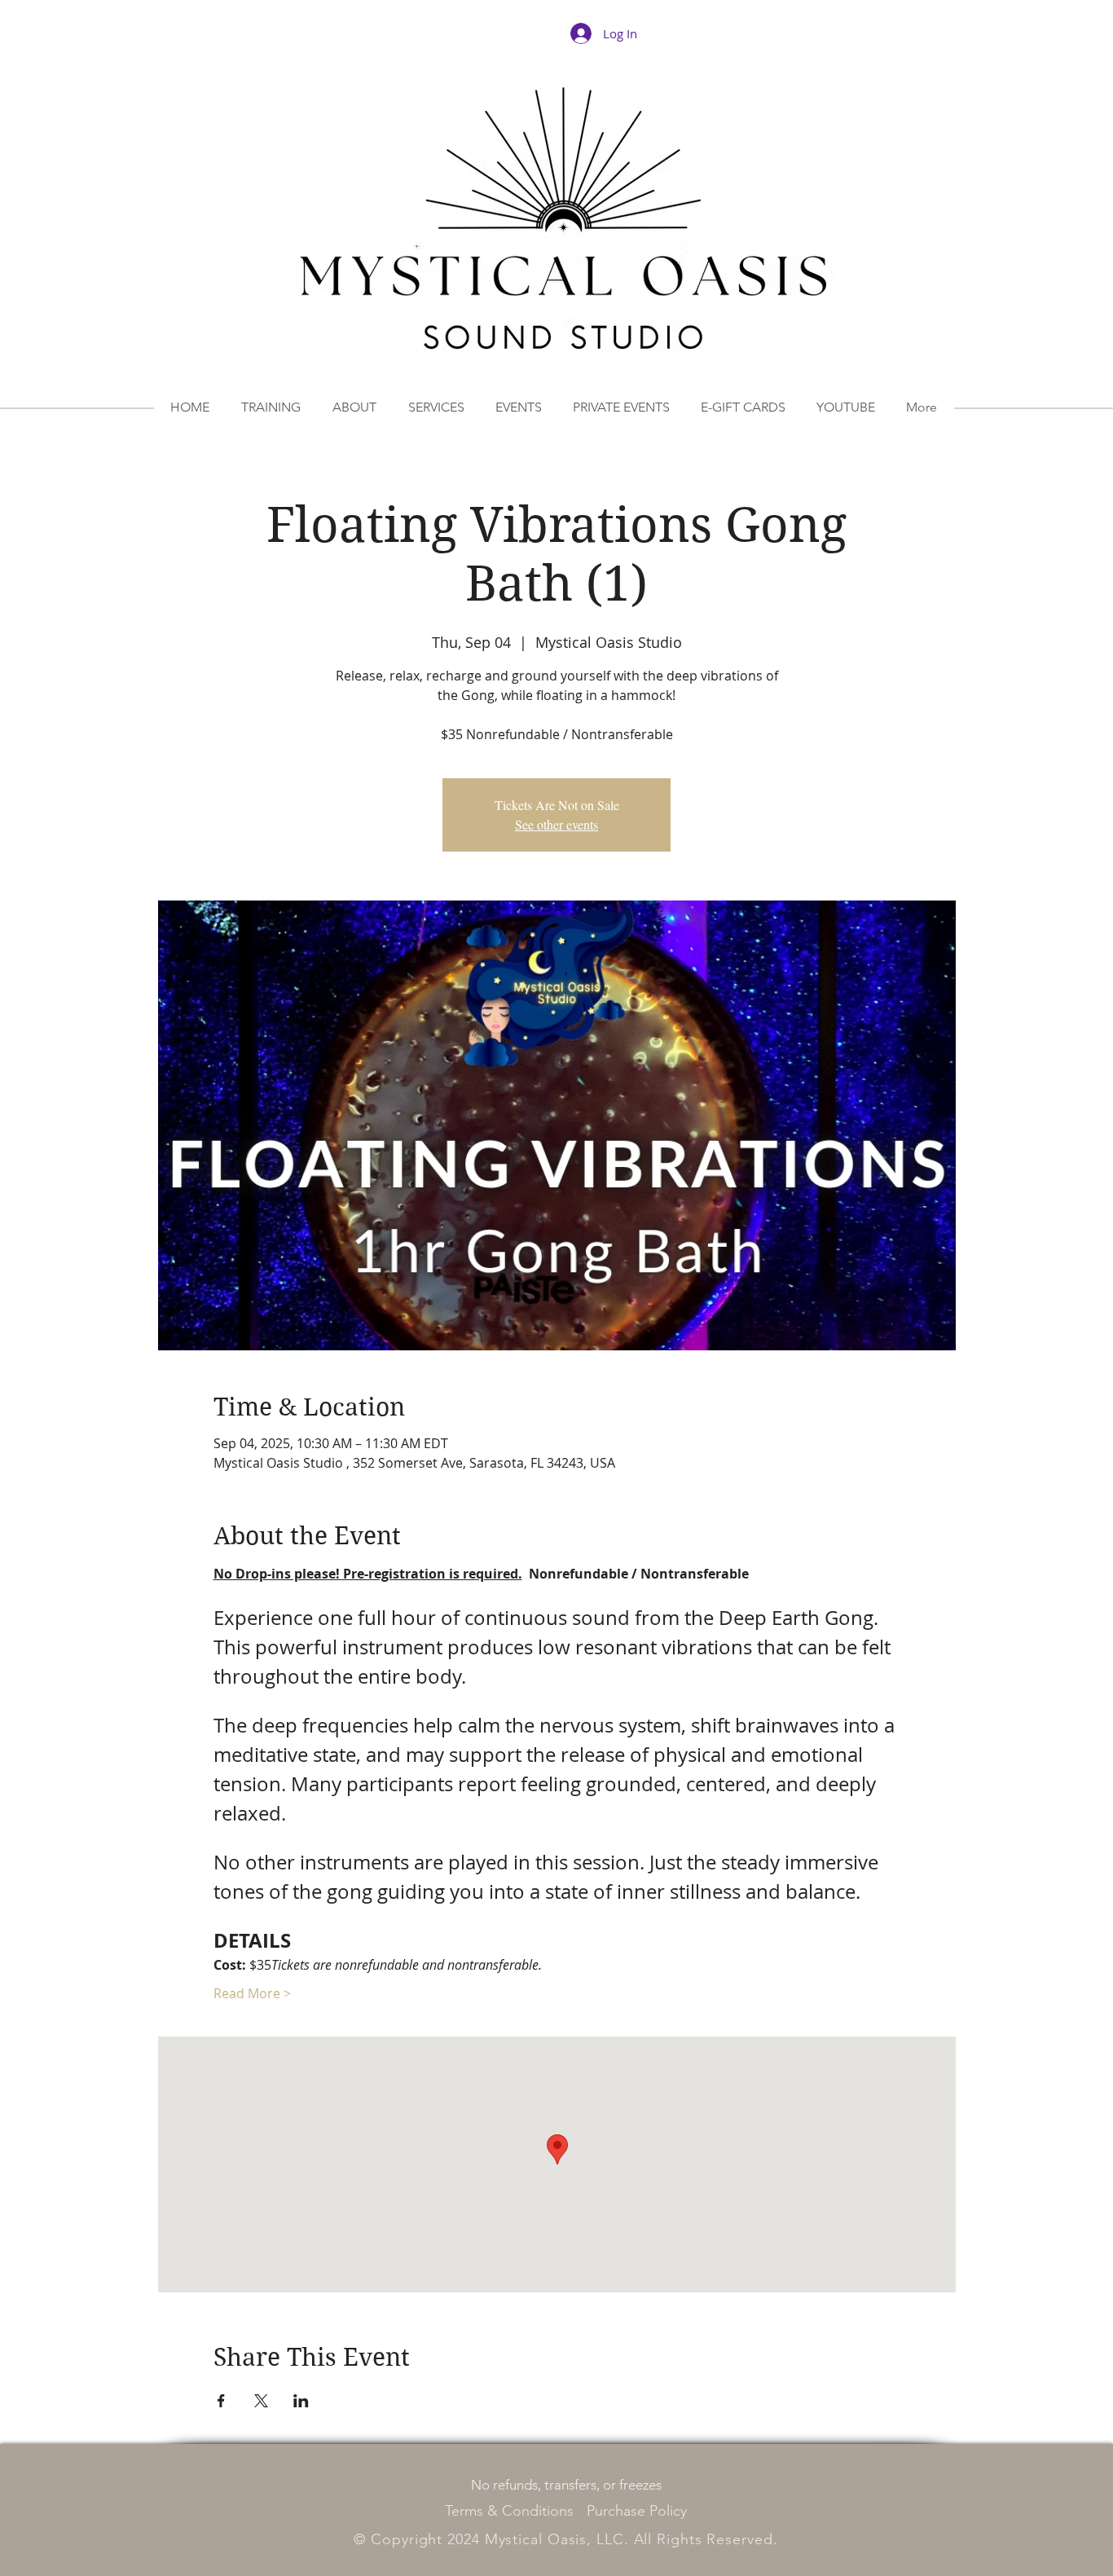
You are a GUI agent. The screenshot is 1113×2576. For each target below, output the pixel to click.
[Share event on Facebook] (221, 2401)
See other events (556, 824)
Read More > (252, 1993)
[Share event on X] (261, 2401)
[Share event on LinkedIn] (301, 2401)
